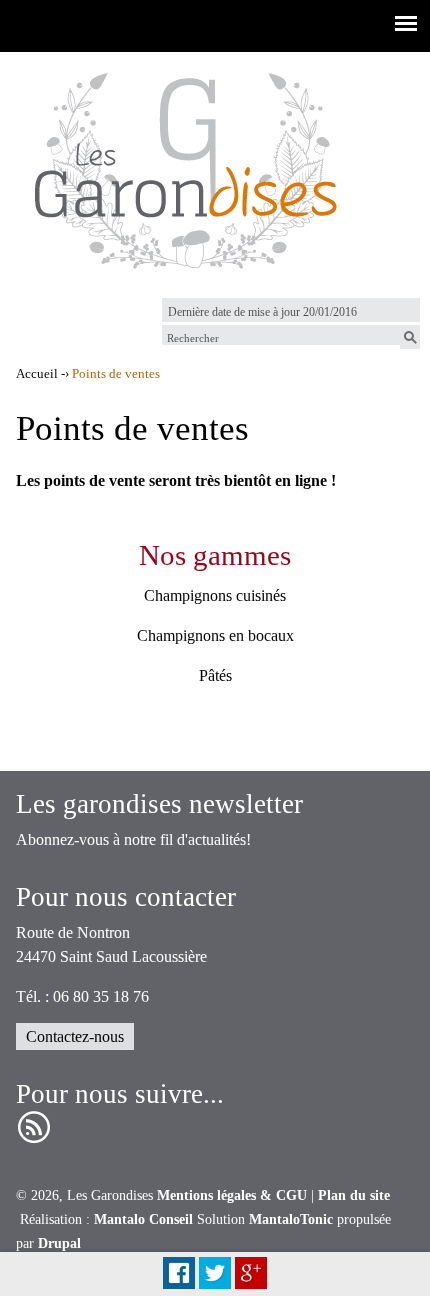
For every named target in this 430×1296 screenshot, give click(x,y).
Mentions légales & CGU (232, 1195)
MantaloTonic (291, 1219)
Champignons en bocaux (215, 635)
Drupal (59, 1243)
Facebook (179, 1273)
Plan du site (354, 1195)
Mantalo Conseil (143, 1219)
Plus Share (251, 1273)
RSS (34, 1127)
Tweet (215, 1273)
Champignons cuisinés (215, 595)
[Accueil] (185, 167)
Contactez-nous (75, 1036)
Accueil (37, 374)
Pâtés (215, 675)
